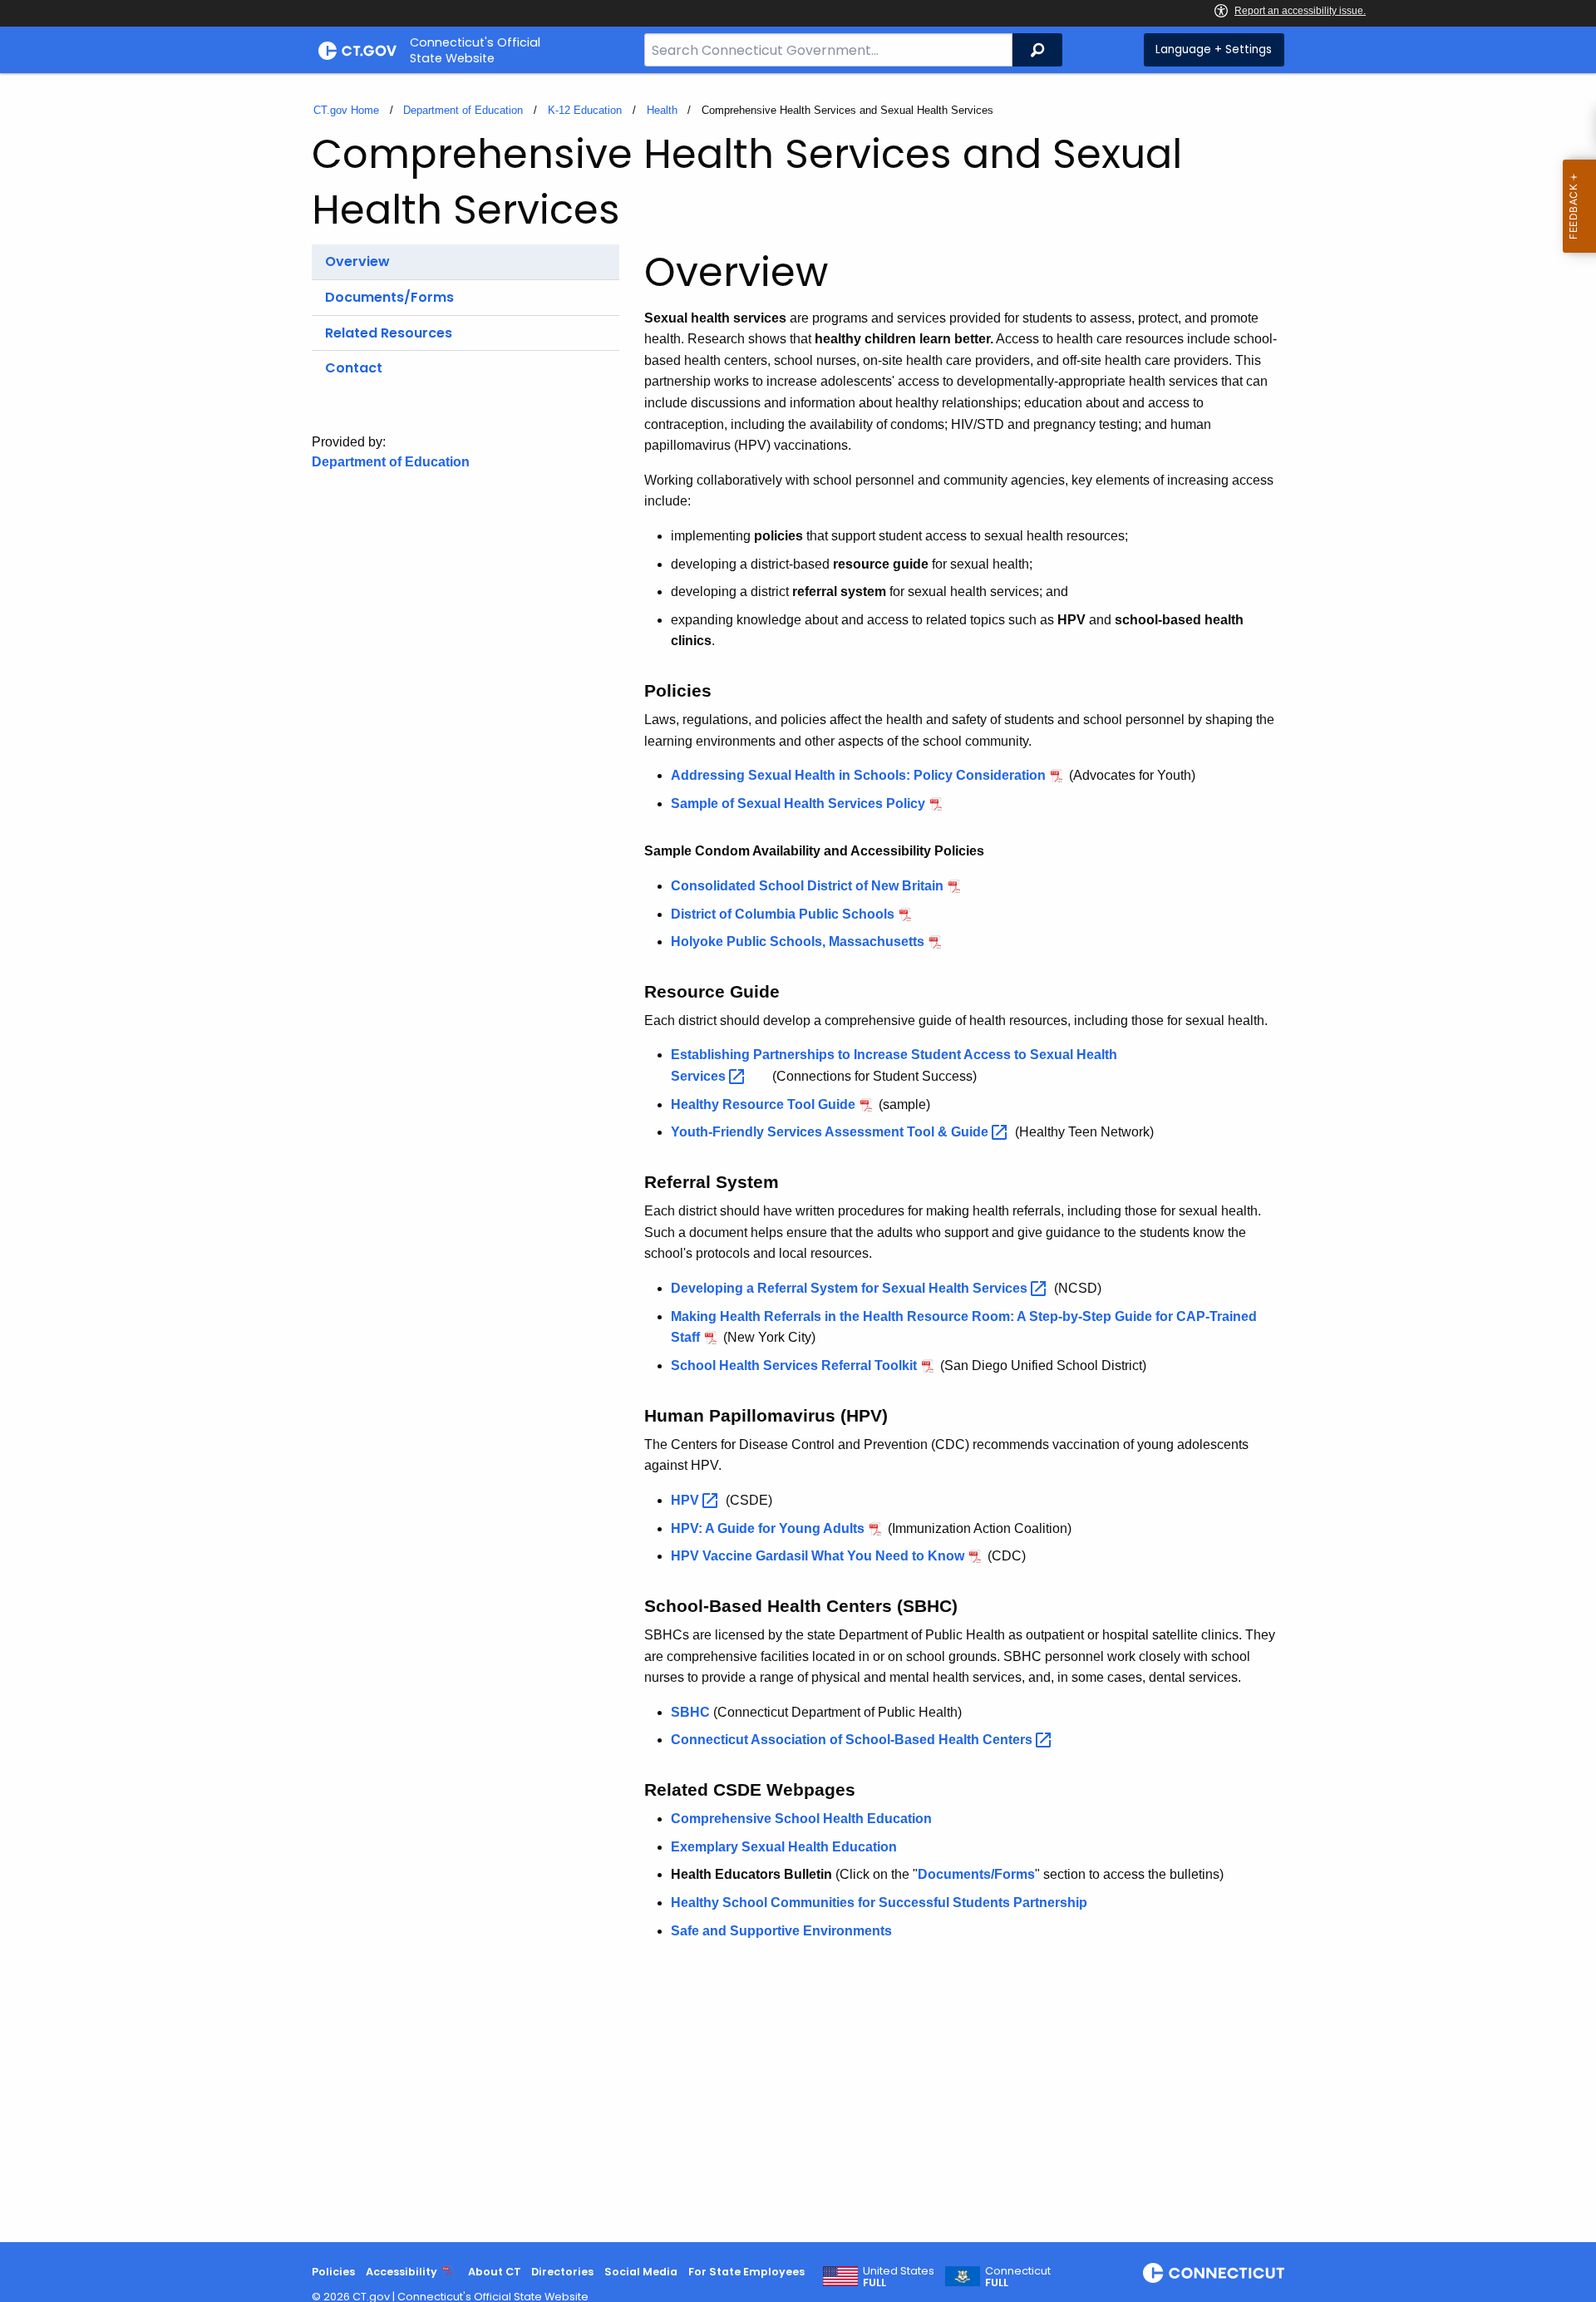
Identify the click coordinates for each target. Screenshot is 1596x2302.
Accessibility (401, 2272)
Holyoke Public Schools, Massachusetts (798, 942)
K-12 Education (585, 110)
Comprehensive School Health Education (801, 1819)
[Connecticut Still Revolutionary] (1214, 2273)
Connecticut (1018, 2277)
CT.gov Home (346, 110)
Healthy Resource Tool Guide (763, 1104)
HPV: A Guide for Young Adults (768, 1528)
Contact (354, 368)
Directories (562, 2272)
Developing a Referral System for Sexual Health (851, 1288)
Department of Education (463, 110)
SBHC (690, 1712)
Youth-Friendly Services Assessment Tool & (831, 1132)
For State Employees (746, 2272)
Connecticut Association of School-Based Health (853, 1740)
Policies (333, 2272)
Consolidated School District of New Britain (807, 886)
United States (899, 2277)
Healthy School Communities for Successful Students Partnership (879, 1903)
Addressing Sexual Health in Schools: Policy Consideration (858, 775)
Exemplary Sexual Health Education (784, 1847)
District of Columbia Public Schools (783, 914)
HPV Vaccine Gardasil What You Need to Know (818, 1556)
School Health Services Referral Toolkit (794, 1365)
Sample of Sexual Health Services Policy (798, 803)
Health (662, 110)
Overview (357, 261)
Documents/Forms (389, 297)
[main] (798, 1158)
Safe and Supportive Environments (781, 1931)
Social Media (641, 2272)
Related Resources (389, 333)
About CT (495, 2272)
